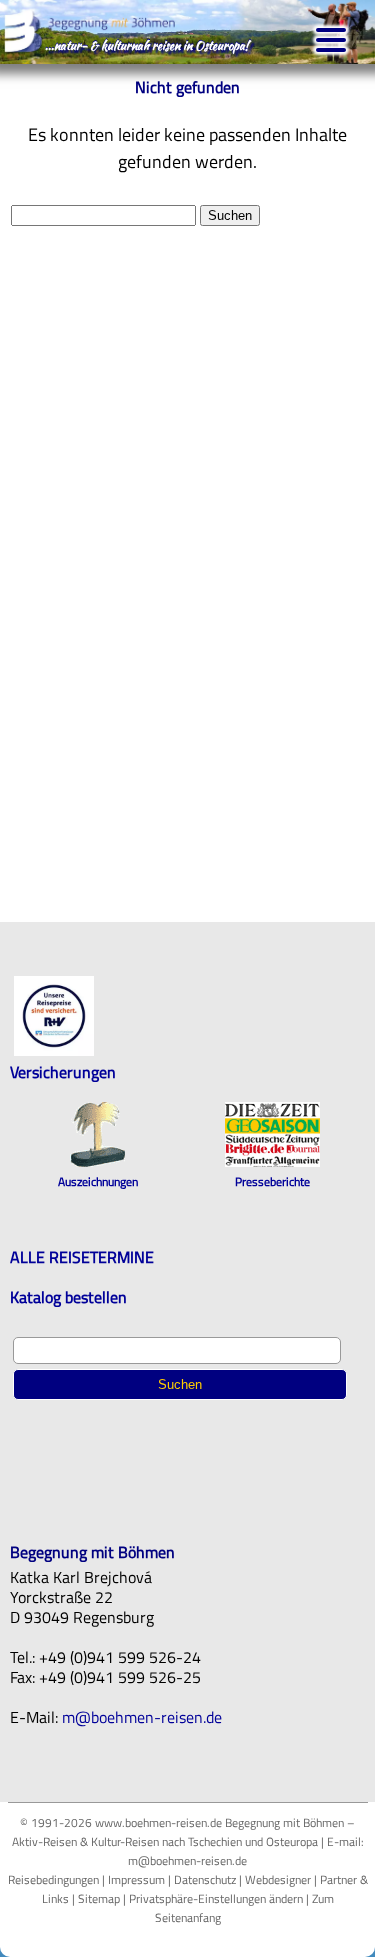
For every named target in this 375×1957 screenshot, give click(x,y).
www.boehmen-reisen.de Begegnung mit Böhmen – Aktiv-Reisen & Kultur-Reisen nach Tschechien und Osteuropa (184, 1832)
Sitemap (99, 1898)
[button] (331, 38)
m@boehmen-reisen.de (142, 1717)
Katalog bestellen (68, 1297)
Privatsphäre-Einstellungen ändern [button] (216, 1898)
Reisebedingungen (53, 1879)
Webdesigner (278, 1879)
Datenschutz (205, 1879)
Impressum (136, 1879)
